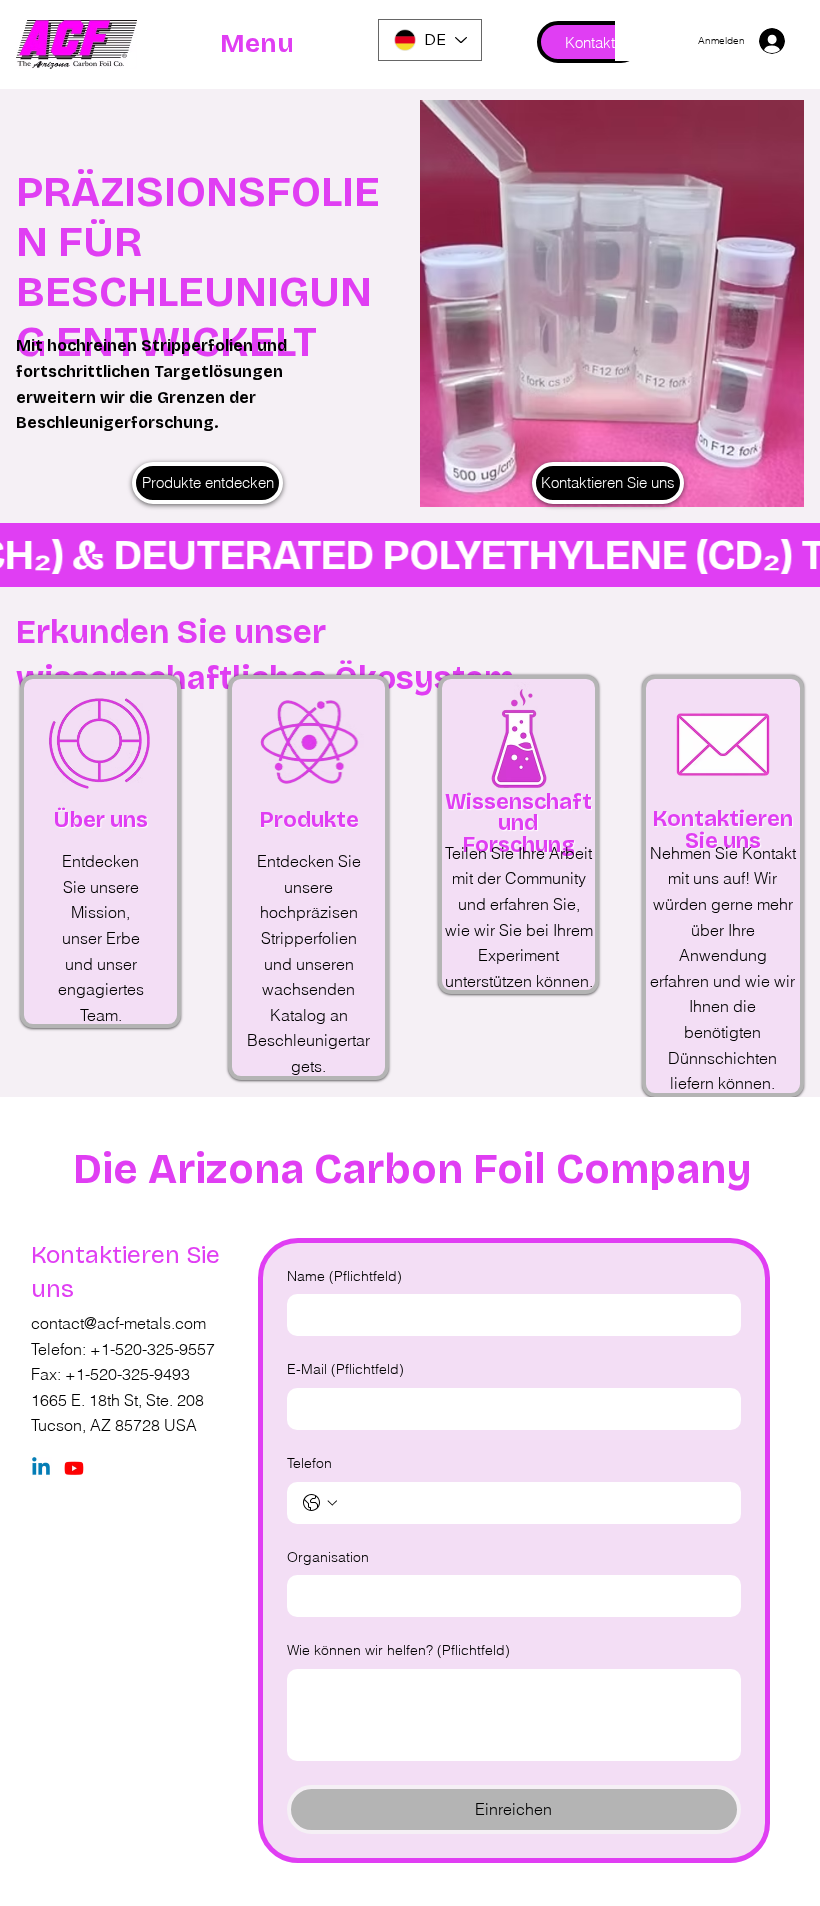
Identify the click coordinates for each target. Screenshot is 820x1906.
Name (344, 1276)
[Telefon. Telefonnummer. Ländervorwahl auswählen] (320, 1503)
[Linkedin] (41, 1468)
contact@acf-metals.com (118, 1323)
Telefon (309, 1463)
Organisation (328, 1557)
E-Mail (345, 1369)
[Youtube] (74, 1468)
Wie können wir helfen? (398, 1650)
